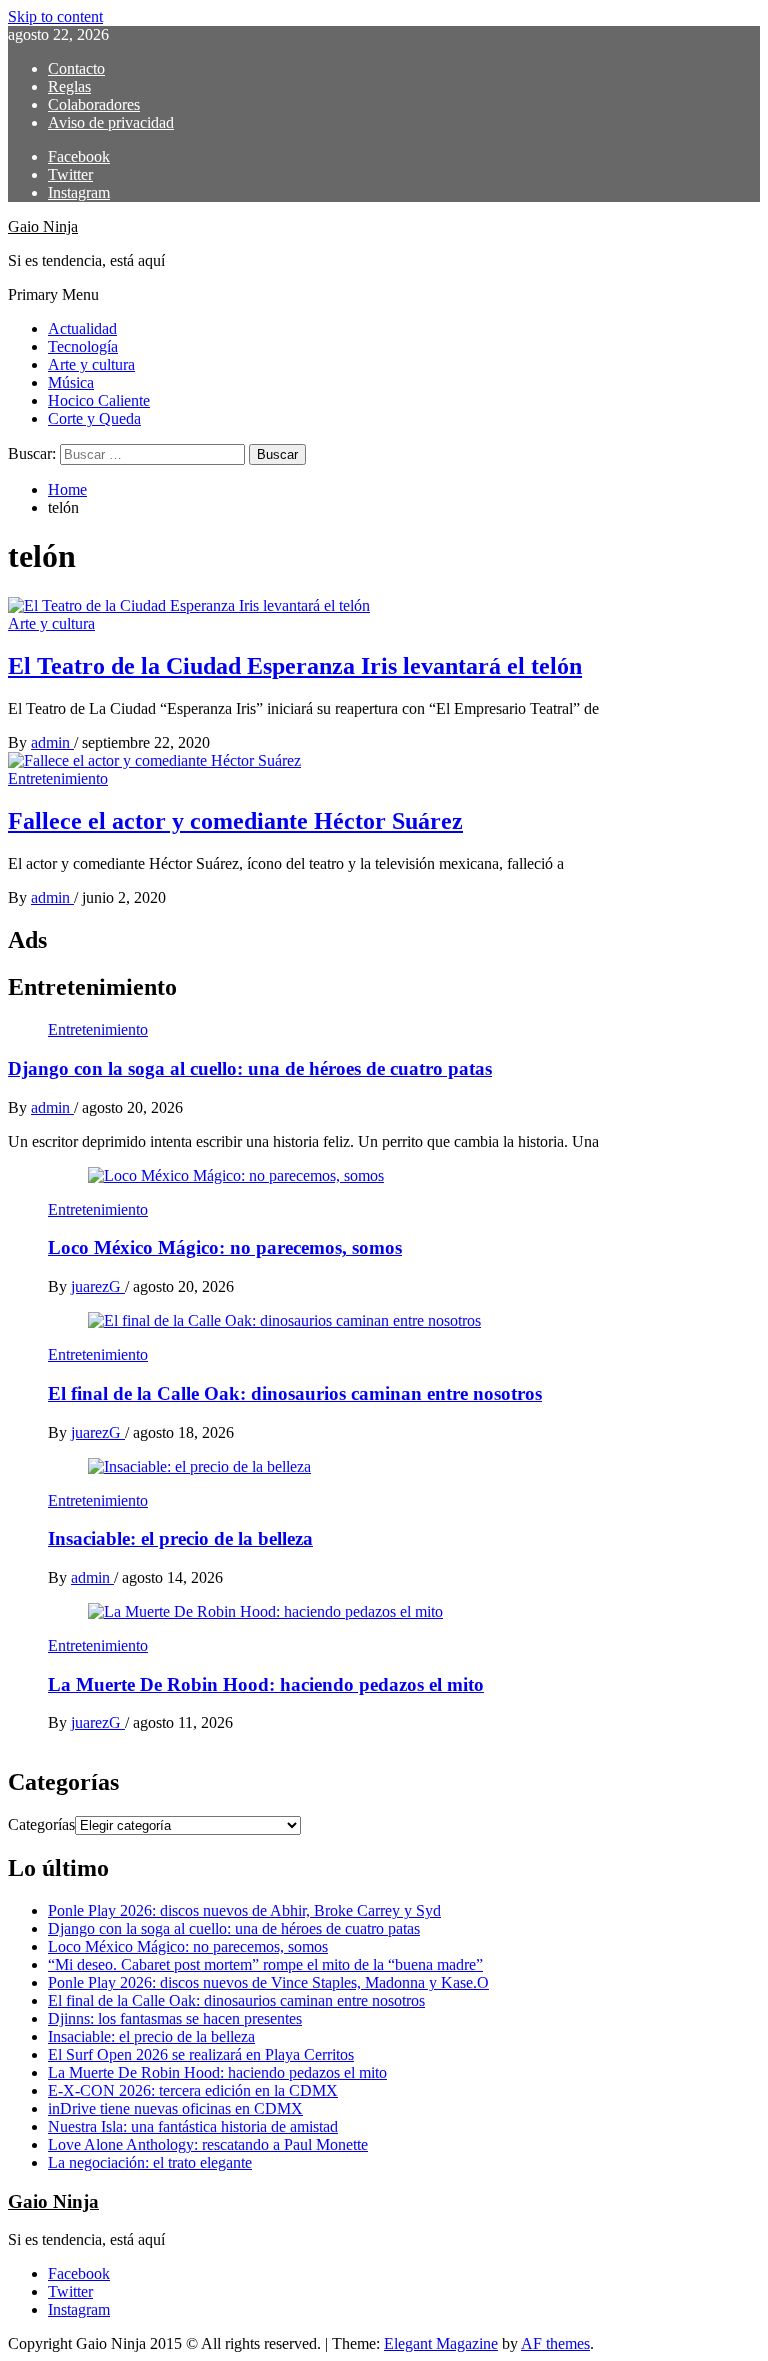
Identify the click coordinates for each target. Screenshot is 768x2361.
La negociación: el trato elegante (150, 2162)
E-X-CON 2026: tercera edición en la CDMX (193, 2090)
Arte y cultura (91, 364)
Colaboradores (94, 104)
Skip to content (55, 16)
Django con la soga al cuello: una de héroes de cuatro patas (250, 1068)
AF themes (555, 2343)
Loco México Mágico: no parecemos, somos (225, 1247)
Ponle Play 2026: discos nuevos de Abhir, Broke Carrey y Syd (244, 1910)
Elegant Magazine (441, 2343)
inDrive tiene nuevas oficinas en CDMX (175, 2108)
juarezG (98, 1286)
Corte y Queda (94, 418)
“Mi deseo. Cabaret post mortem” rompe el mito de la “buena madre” (265, 1964)
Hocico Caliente (99, 400)
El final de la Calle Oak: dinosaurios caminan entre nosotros (295, 1393)
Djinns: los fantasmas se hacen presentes (175, 2018)
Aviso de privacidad (111, 122)
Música (71, 382)
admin (52, 742)
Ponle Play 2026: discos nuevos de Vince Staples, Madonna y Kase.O (268, 1982)
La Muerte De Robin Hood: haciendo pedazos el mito (266, 1684)
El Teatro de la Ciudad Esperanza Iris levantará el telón (295, 666)
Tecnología (83, 346)
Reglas (69, 86)
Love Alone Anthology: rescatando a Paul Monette (208, 2144)
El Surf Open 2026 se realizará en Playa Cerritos (201, 2054)
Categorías (41, 1824)
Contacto (76, 68)
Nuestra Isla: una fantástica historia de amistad (193, 2126)
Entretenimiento (58, 778)
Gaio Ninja (43, 226)
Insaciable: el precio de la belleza (180, 1538)
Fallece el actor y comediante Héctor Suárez (235, 821)
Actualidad (82, 328)
